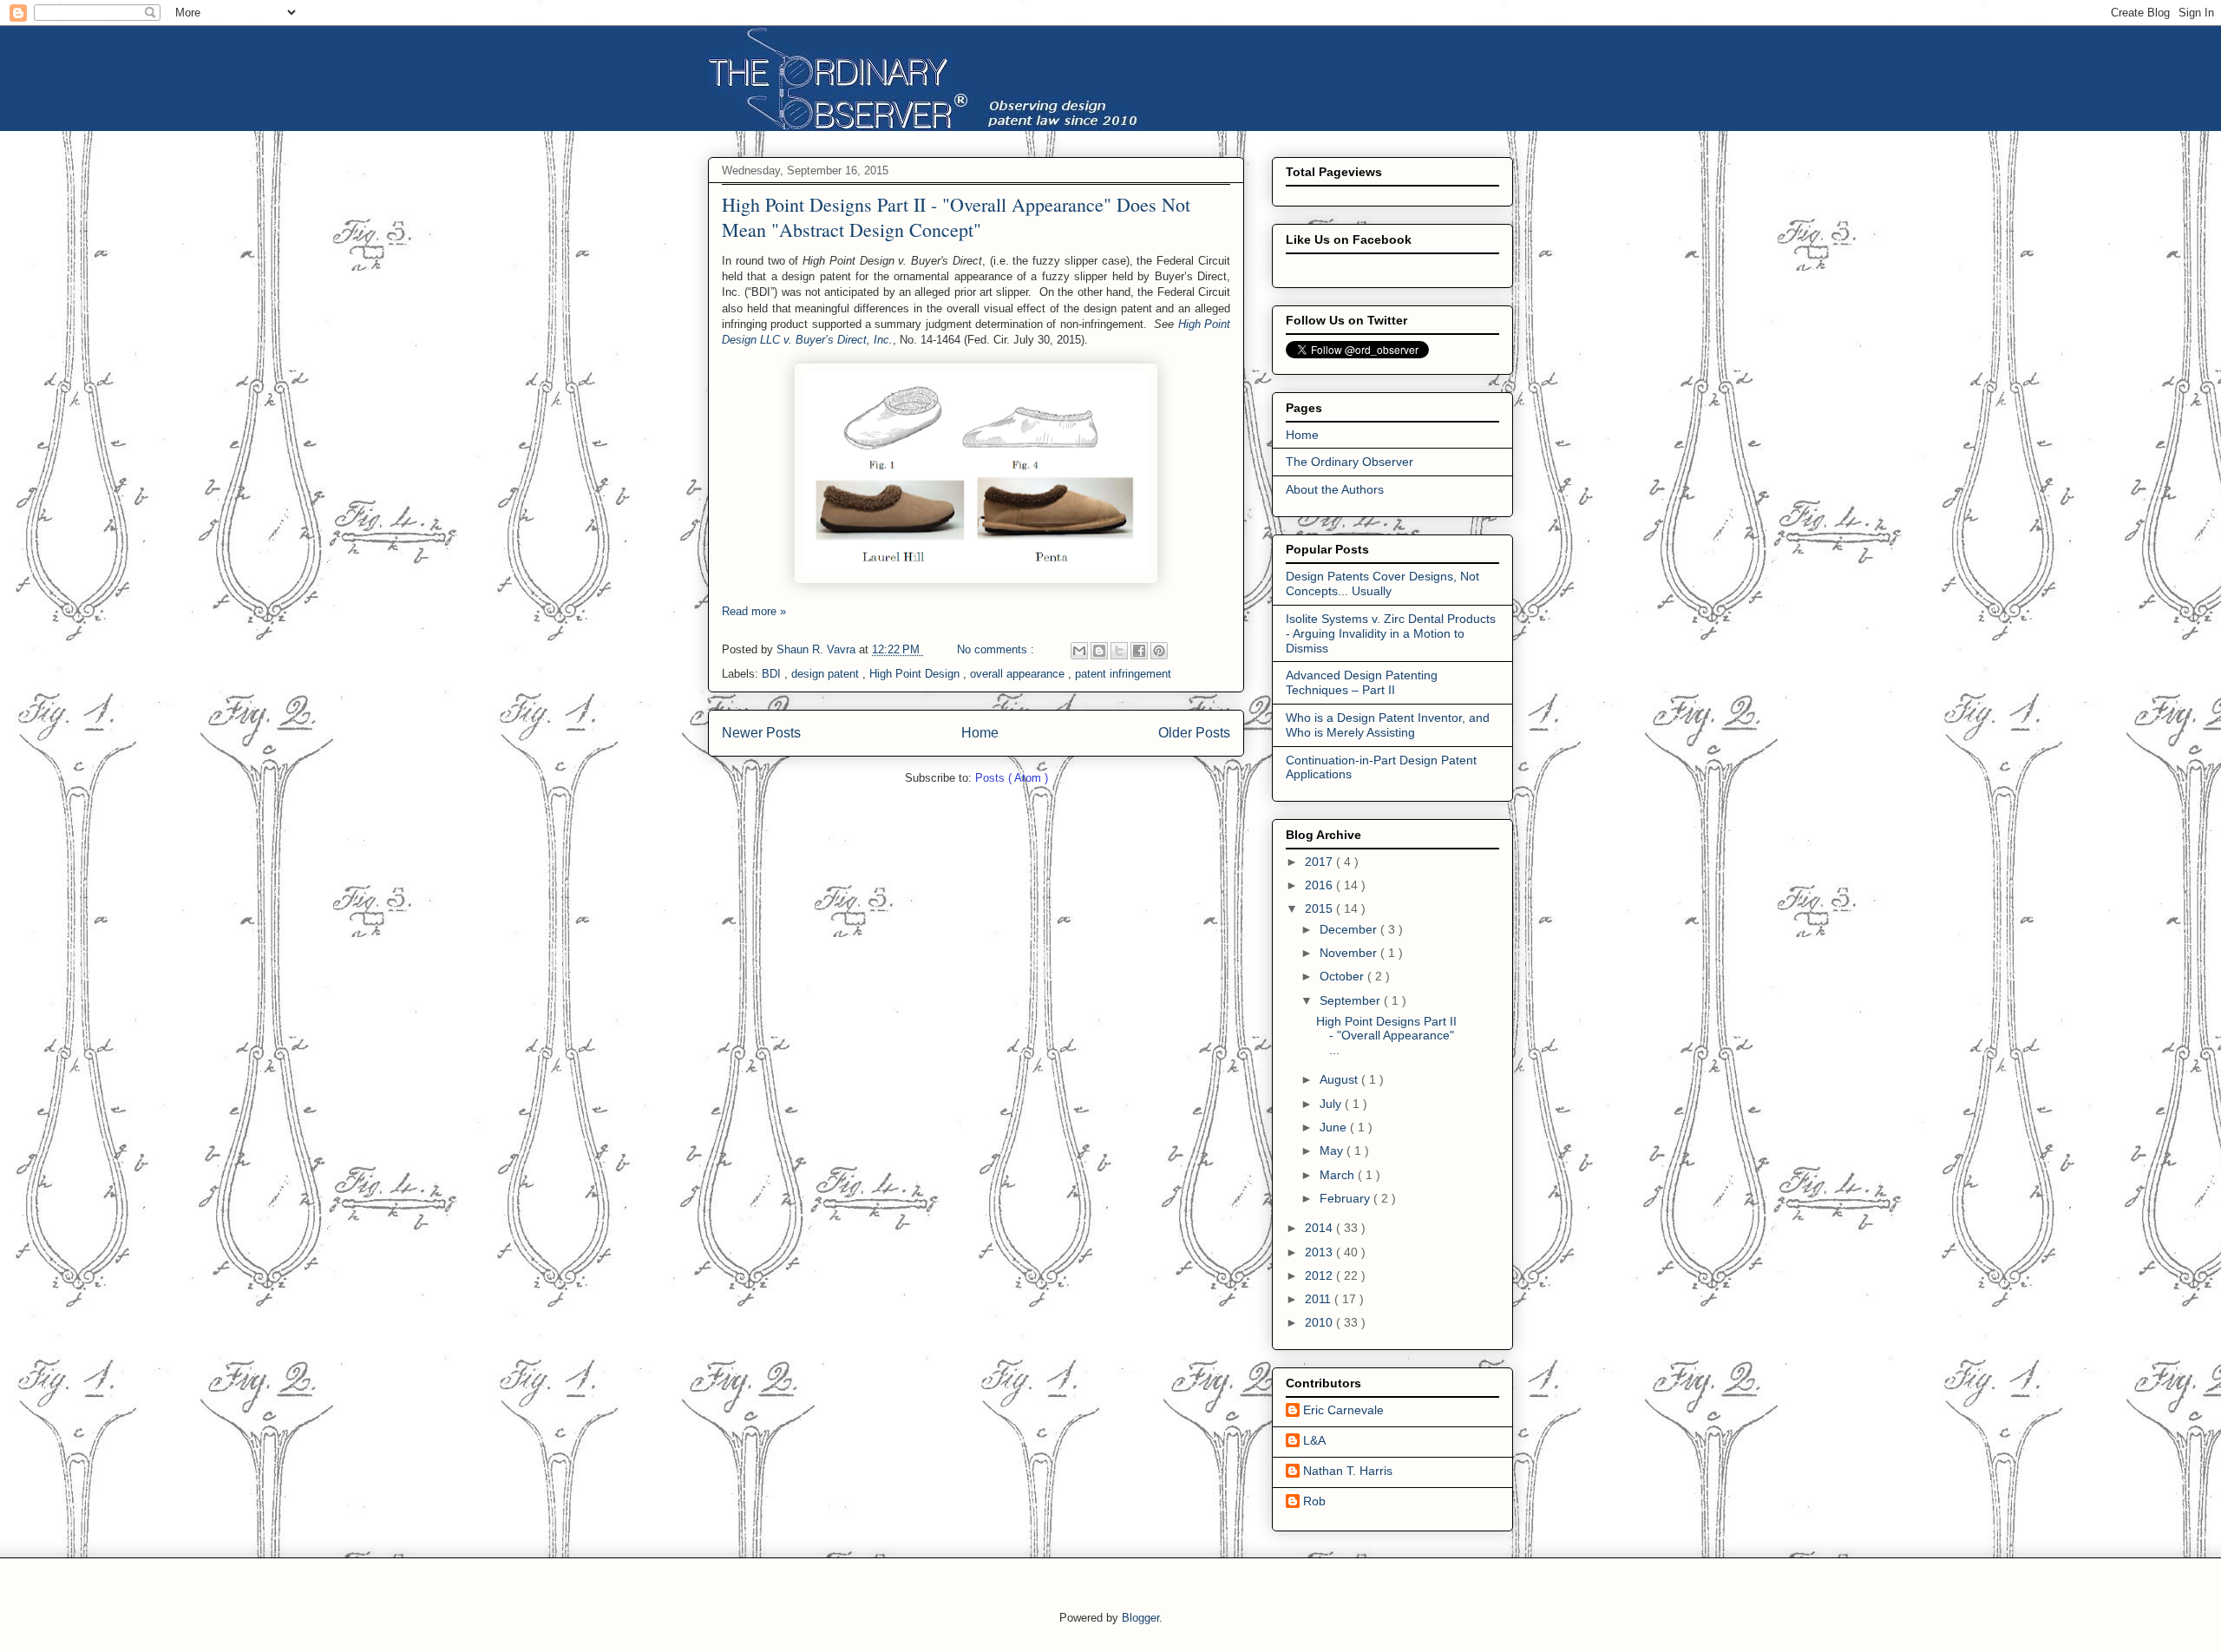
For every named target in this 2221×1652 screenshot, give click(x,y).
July (1332, 1104)
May (1333, 1150)
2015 (1320, 908)
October (1343, 976)
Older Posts (1194, 733)
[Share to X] (1119, 651)
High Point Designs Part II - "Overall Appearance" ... (1386, 1036)
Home (980, 733)
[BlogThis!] (1099, 651)
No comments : (997, 649)
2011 (1320, 1299)
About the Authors (1335, 489)
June (1335, 1127)
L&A (1314, 1440)
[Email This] (1079, 651)
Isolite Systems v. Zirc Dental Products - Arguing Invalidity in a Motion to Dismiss (1391, 633)
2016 (1320, 885)
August (1340, 1079)
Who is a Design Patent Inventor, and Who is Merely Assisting (1388, 725)
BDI (773, 674)
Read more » (754, 611)
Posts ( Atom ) (1012, 778)
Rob (1314, 1501)
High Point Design (916, 674)
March (1339, 1175)
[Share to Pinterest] (1159, 651)
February (1346, 1198)
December (1350, 929)
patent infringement (1123, 674)
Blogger (1140, 1618)
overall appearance (1019, 674)
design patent (827, 674)
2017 (1320, 862)
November (1350, 953)
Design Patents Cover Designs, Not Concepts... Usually (1382, 583)
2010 (1320, 1322)
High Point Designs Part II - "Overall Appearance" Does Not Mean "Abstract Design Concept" (956, 217)
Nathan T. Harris (1348, 1471)
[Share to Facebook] (1139, 651)
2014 (1320, 1228)
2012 (1320, 1275)
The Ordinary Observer (1350, 462)
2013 (1320, 1252)
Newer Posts (761, 733)
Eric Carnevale (1343, 1410)
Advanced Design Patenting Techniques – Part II (1362, 682)
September (1352, 1000)
